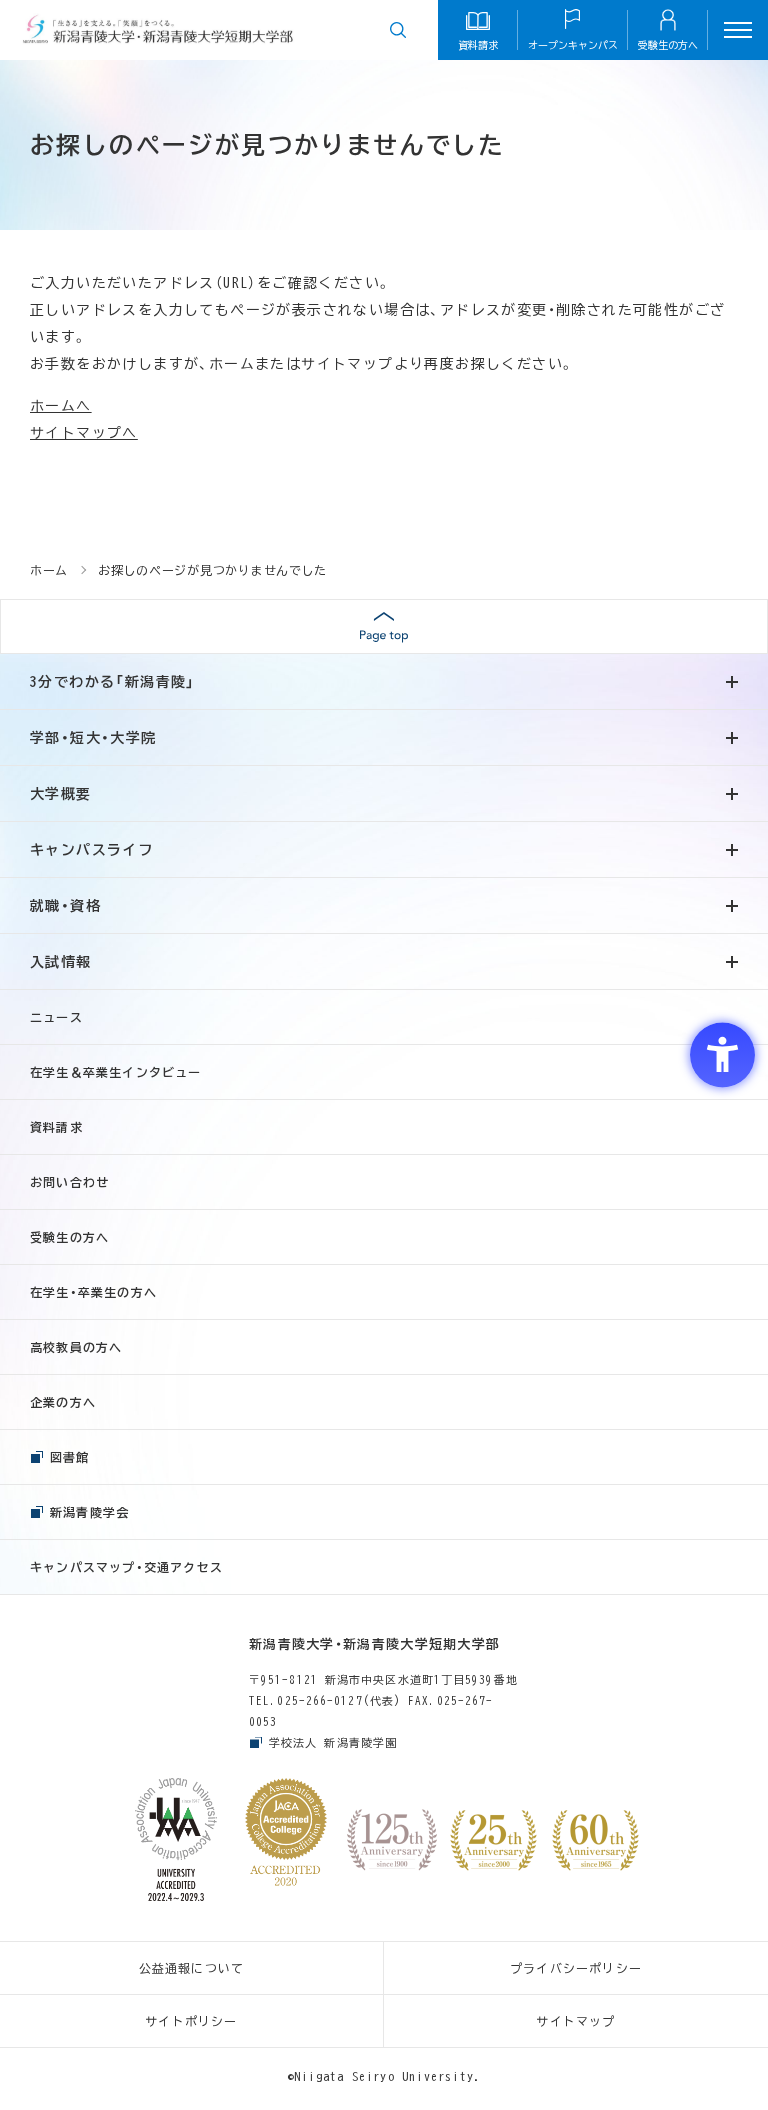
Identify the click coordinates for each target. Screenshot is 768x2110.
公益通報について (192, 1968)
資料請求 (56, 1127)
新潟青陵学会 (89, 1512)
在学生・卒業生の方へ (93, 1292)
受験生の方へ (69, 1237)
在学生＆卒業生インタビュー (116, 1072)
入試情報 (61, 962)
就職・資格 (65, 906)
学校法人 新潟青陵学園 (333, 1742)
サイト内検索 (398, 30)
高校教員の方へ (76, 1347)
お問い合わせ (69, 1182)
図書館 (70, 1457)
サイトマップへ (84, 433)
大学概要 (61, 794)
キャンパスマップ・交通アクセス (126, 1567)
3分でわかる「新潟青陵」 (113, 682)
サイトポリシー (191, 2021)
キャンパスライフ (91, 850)
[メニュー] (738, 30)
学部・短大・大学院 (93, 738)
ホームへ (61, 406)
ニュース (56, 1017)
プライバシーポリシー (576, 1968)
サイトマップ (575, 2021)
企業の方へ (63, 1402)
